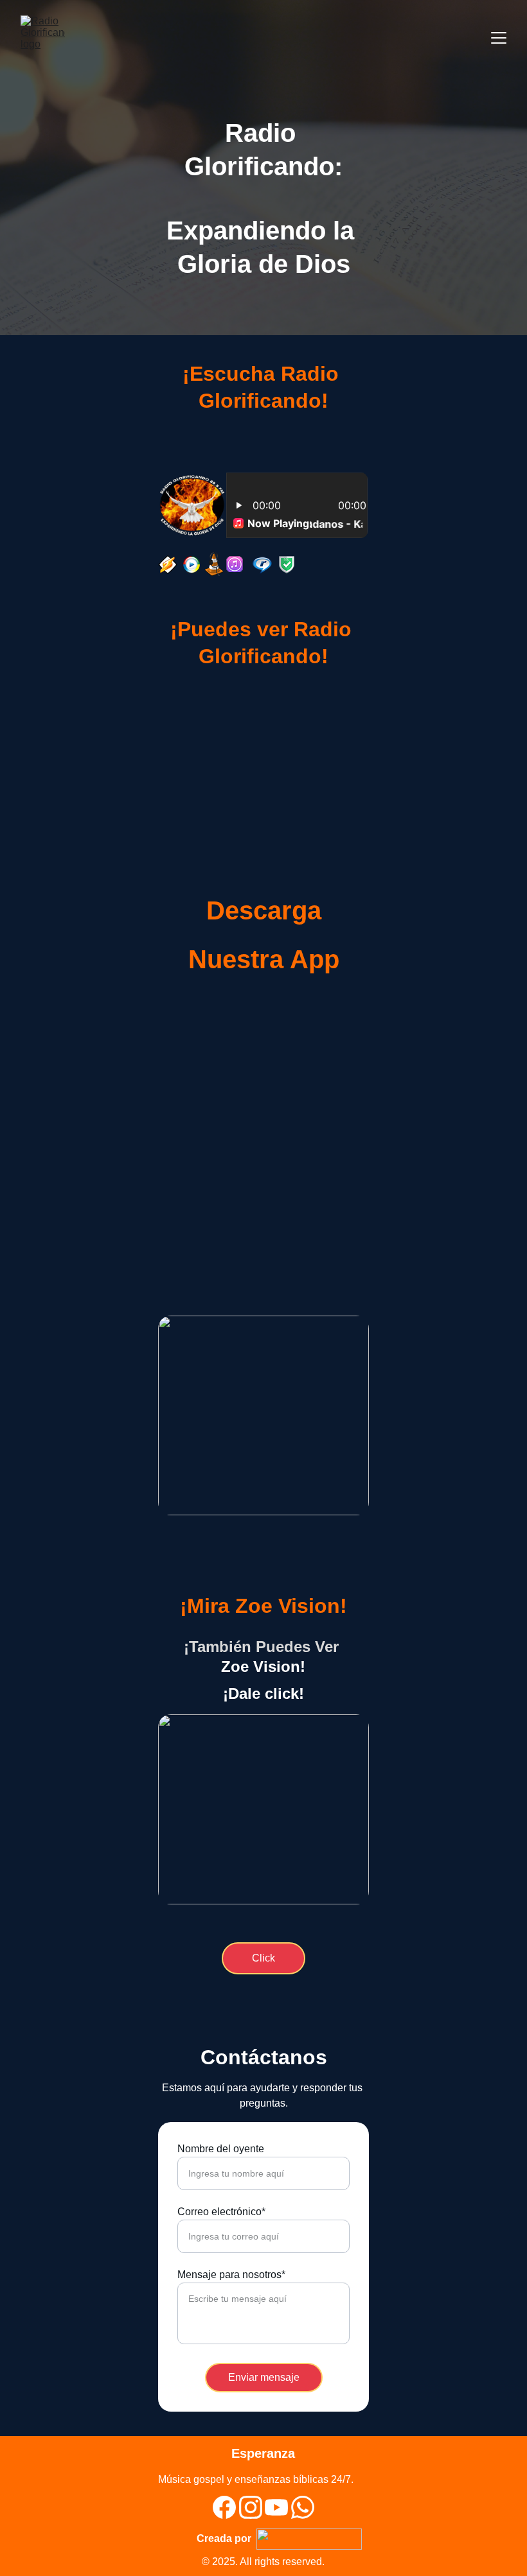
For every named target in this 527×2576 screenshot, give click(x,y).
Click (263, 1296)
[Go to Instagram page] (251, 2507)
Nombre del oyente (221, 2149)
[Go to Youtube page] (276, 2507)
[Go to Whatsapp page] (303, 2507)
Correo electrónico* (221, 2212)
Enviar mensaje (264, 2377)
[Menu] (499, 38)
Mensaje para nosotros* (231, 2275)
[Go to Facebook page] (224, 2507)
